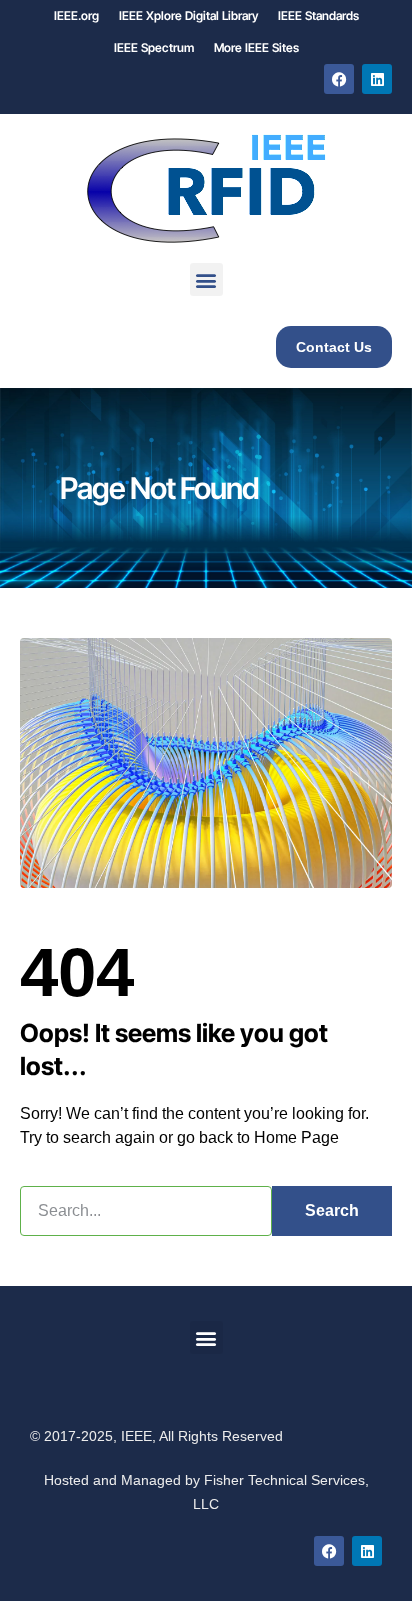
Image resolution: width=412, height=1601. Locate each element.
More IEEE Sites (256, 47)
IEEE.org (76, 15)
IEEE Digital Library (188, 15)
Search (332, 1210)
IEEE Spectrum (154, 47)
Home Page (296, 1137)
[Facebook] (339, 79)
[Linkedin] (377, 79)
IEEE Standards (318, 15)
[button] (206, 279)
